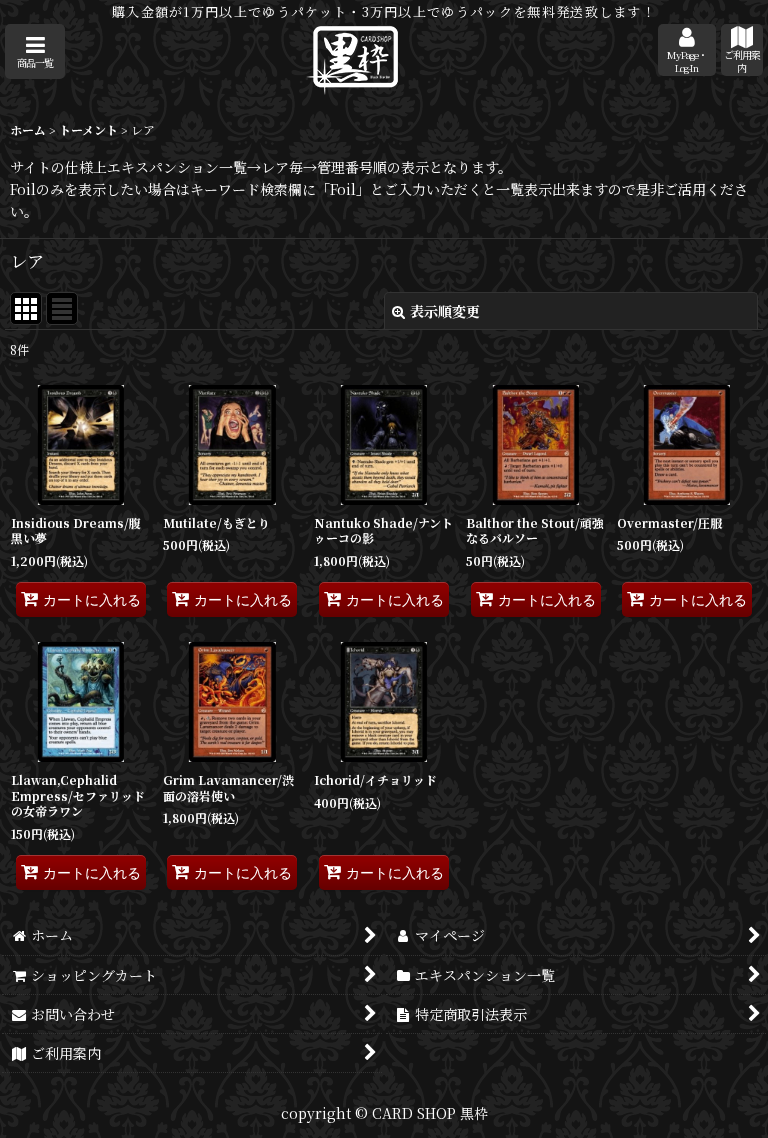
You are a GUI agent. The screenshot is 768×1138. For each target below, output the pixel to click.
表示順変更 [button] (445, 311)
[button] (35, 51)
